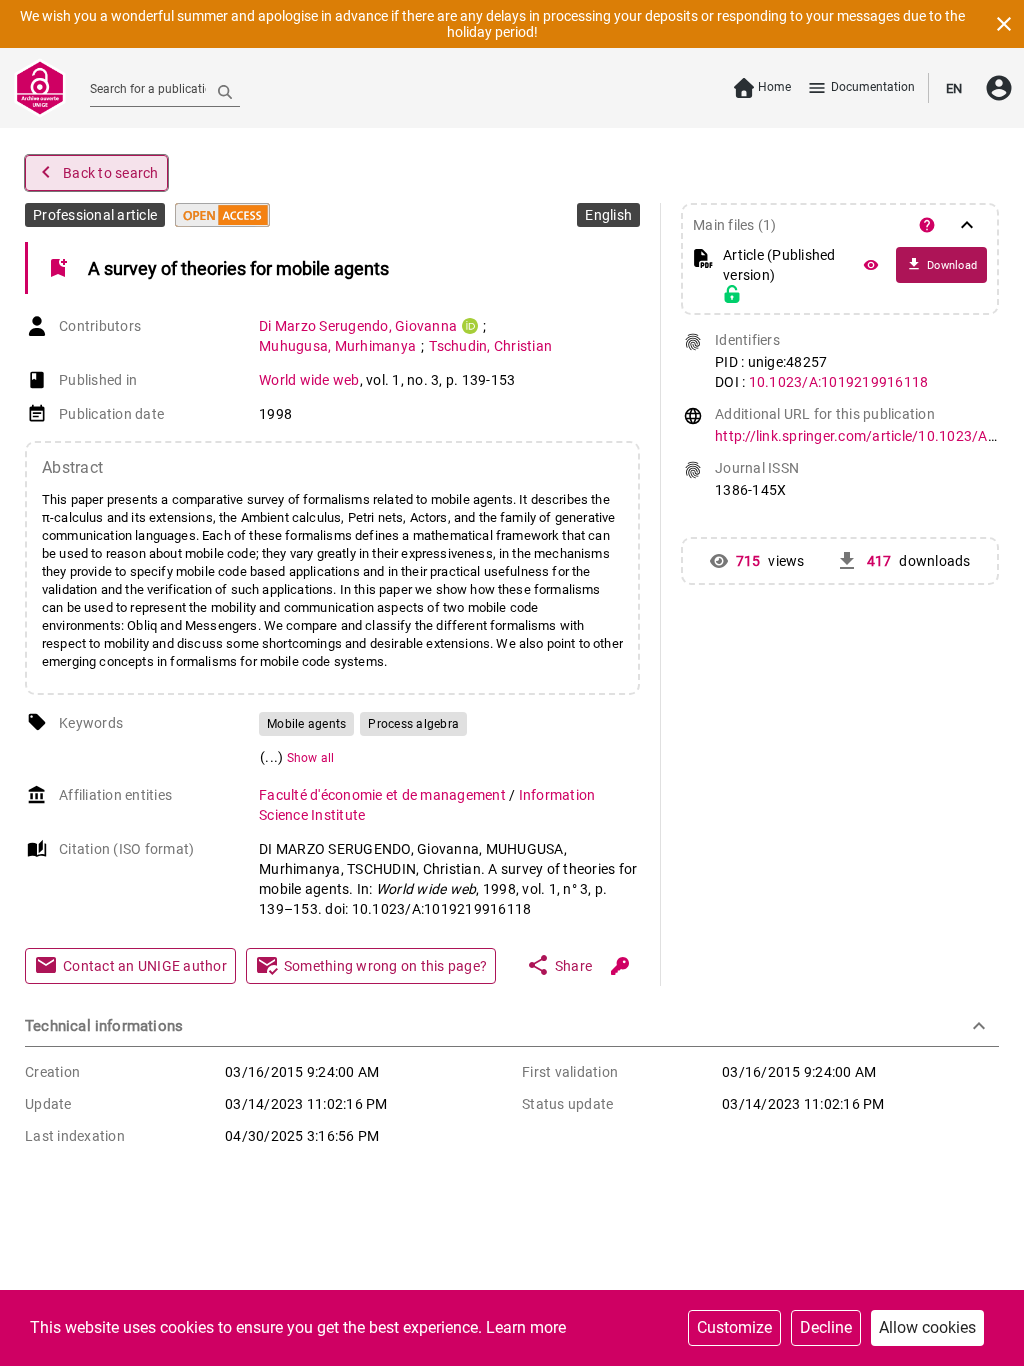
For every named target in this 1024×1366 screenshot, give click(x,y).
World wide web (309, 380)
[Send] (225, 91)
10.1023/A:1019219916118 (839, 382)
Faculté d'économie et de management (384, 795)
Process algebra (413, 724)
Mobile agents (306, 724)
